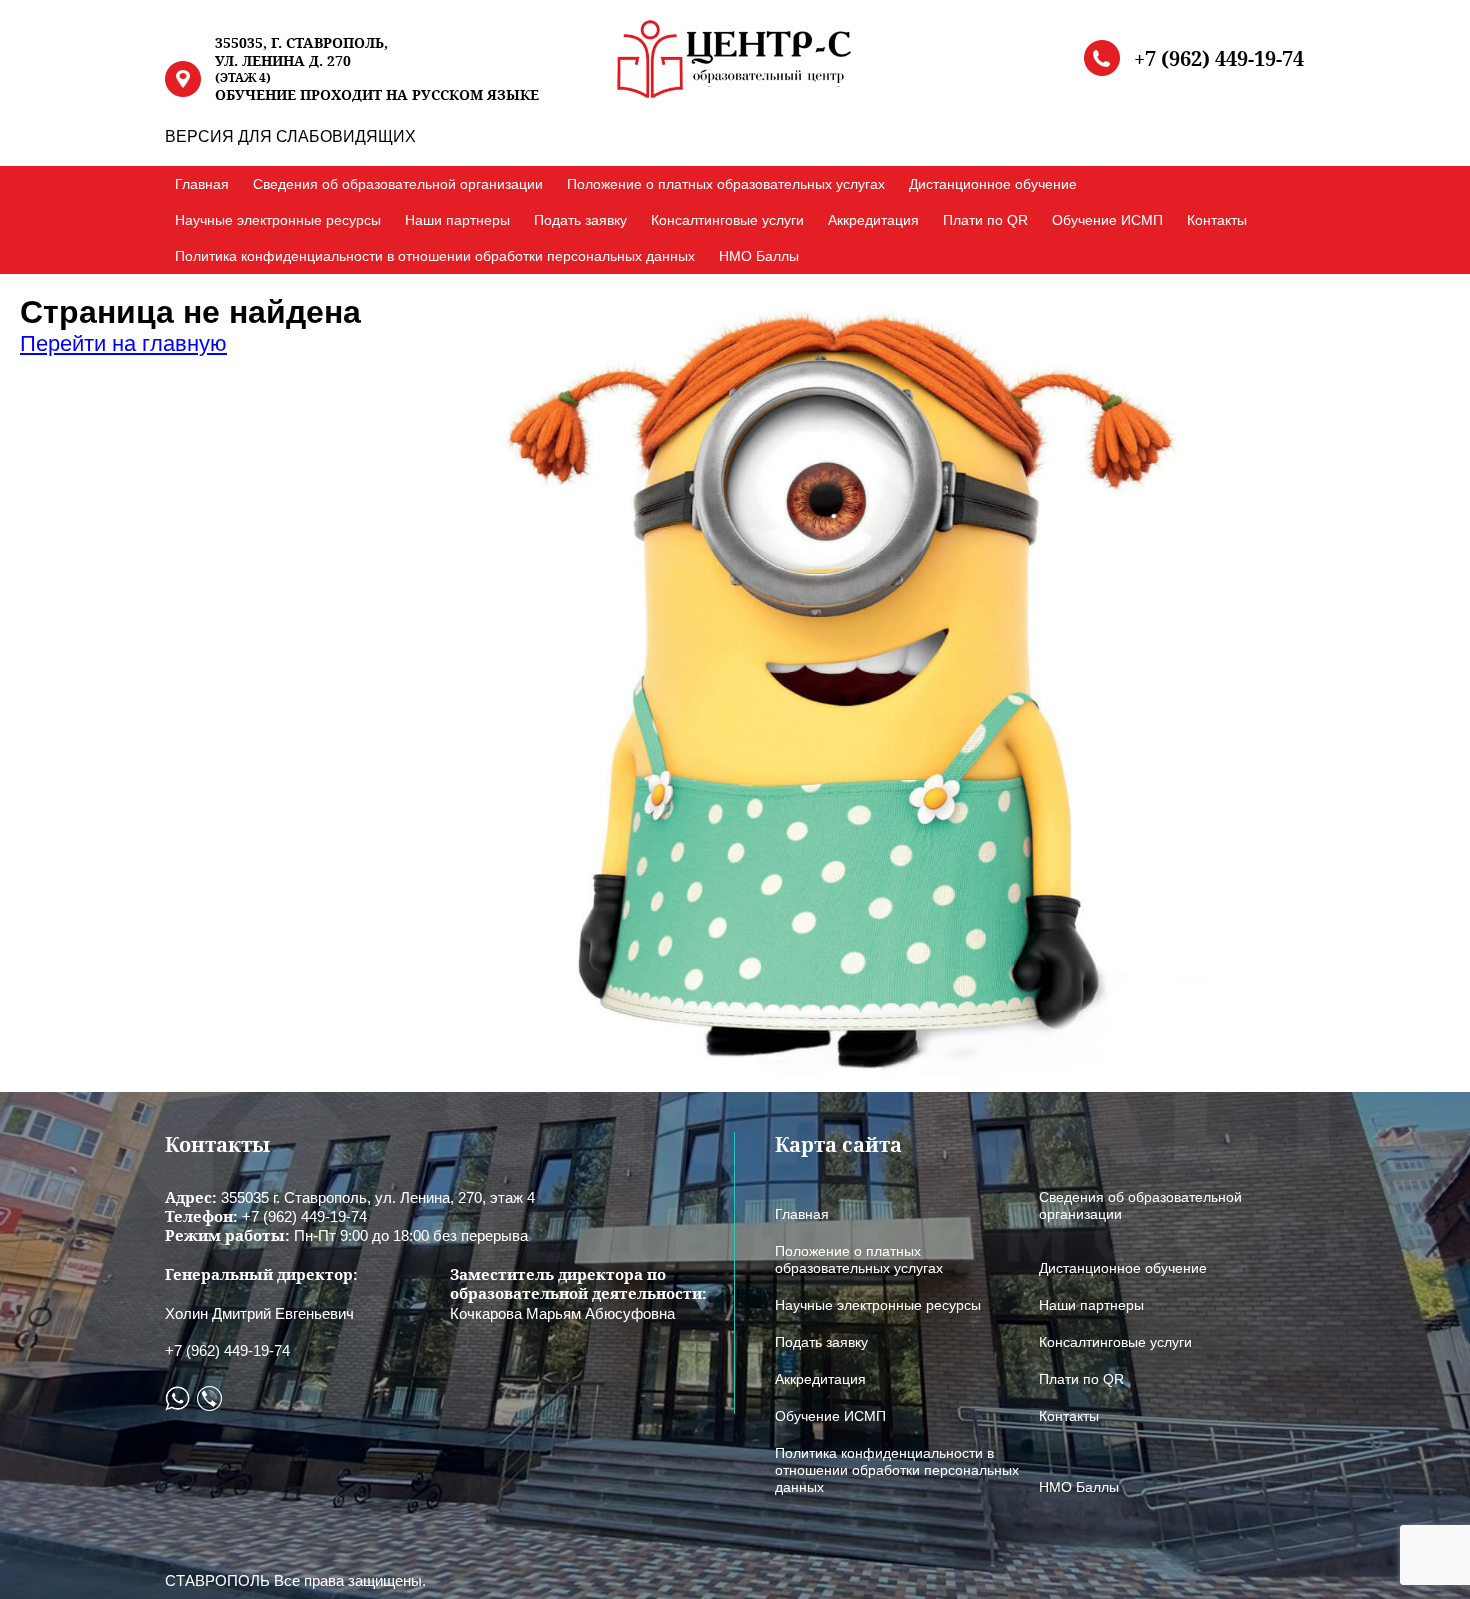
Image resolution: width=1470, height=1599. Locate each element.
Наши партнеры (457, 220)
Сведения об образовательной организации (398, 184)
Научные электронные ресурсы (278, 220)
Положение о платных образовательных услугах (726, 184)
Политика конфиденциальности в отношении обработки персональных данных (435, 256)
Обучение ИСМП (1107, 220)
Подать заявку (580, 220)
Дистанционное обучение (993, 184)
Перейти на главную (123, 343)
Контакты (1217, 220)
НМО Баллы (759, 256)
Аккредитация (873, 220)
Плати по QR (985, 220)
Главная (202, 184)
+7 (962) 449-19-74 (1219, 59)
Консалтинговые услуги (727, 220)
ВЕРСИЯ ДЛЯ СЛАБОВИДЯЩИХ (290, 136)
